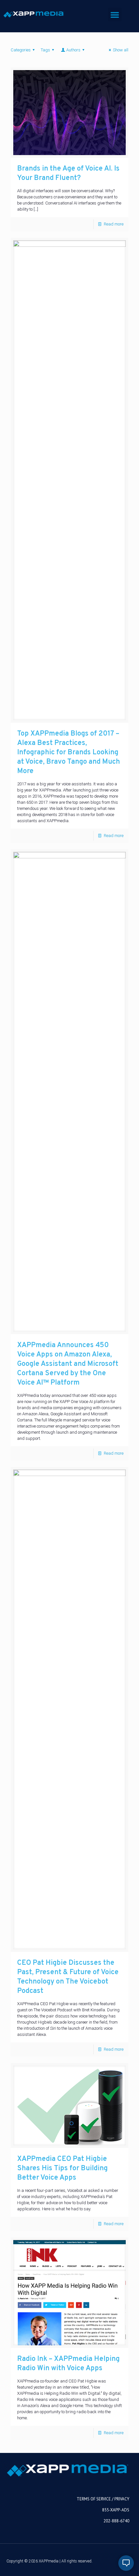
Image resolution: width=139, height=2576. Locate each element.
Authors (73, 50)
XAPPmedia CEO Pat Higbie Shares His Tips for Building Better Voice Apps (62, 2168)
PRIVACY (122, 2499)
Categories (21, 50)
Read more (114, 224)
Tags (45, 50)
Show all (121, 50)
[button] (115, 15)
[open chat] (126, 2563)
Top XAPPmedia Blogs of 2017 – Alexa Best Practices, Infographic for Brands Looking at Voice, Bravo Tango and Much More (69, 753)
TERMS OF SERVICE (94, 2499)
